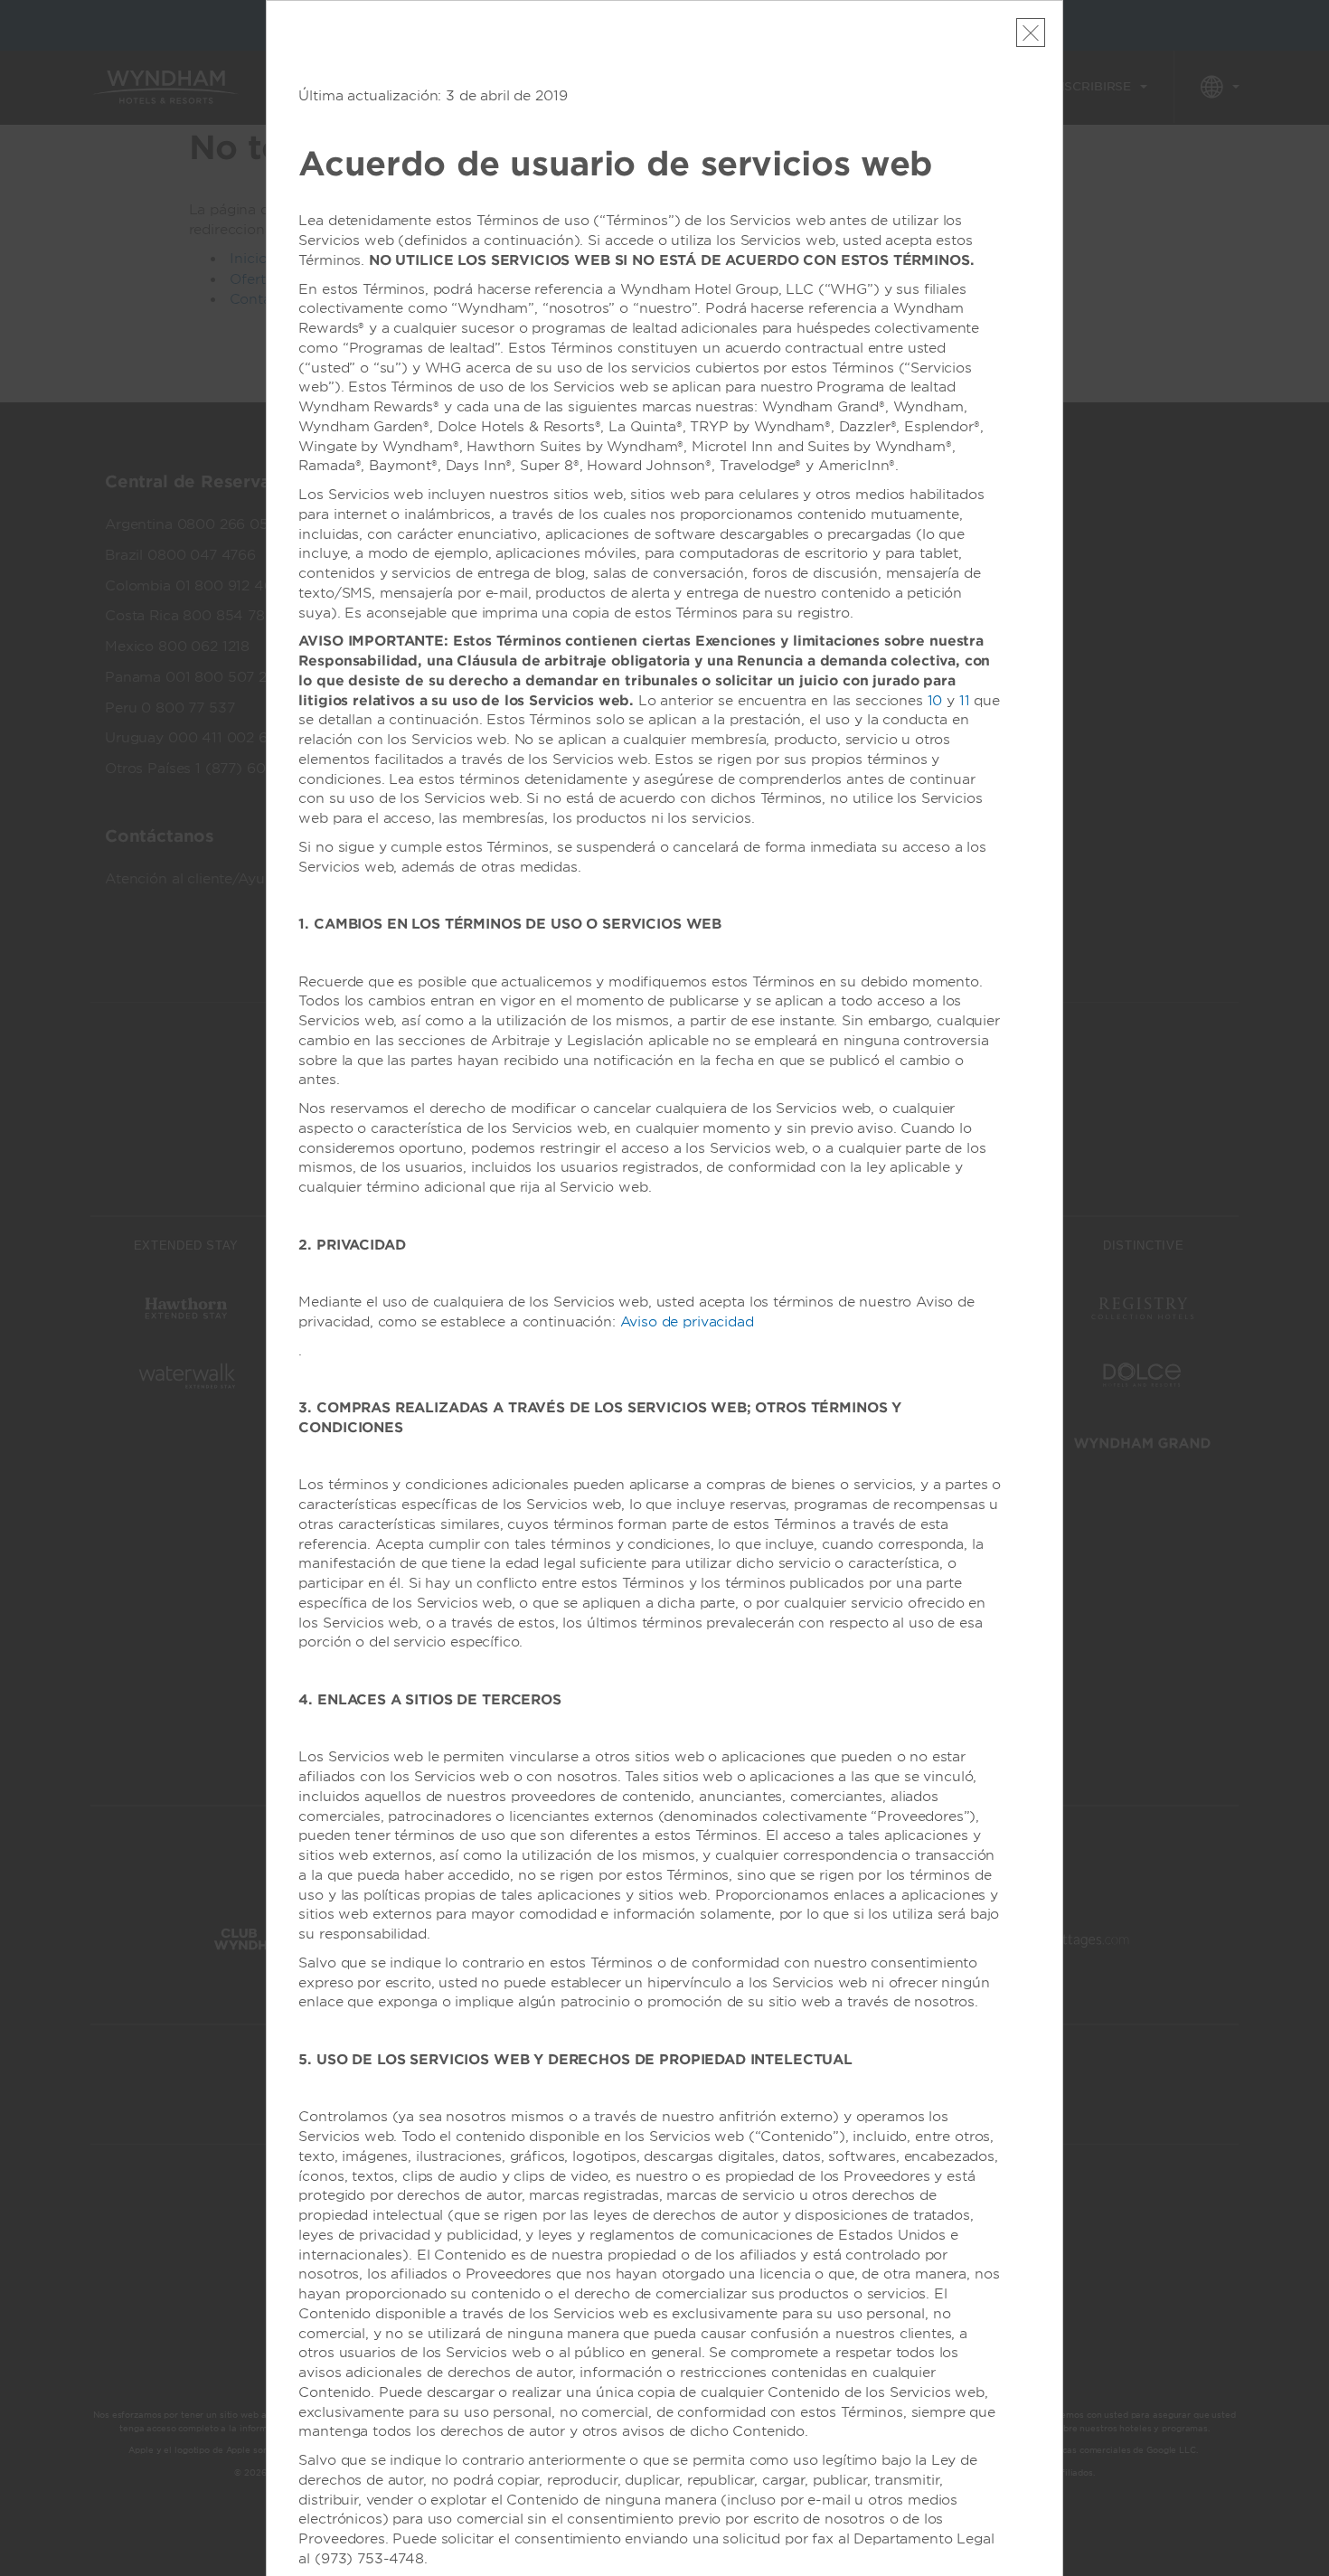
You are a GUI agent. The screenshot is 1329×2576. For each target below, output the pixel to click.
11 (965, 701)
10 (935, 701)
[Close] (1031, 33)
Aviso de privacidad (687, 1322)
